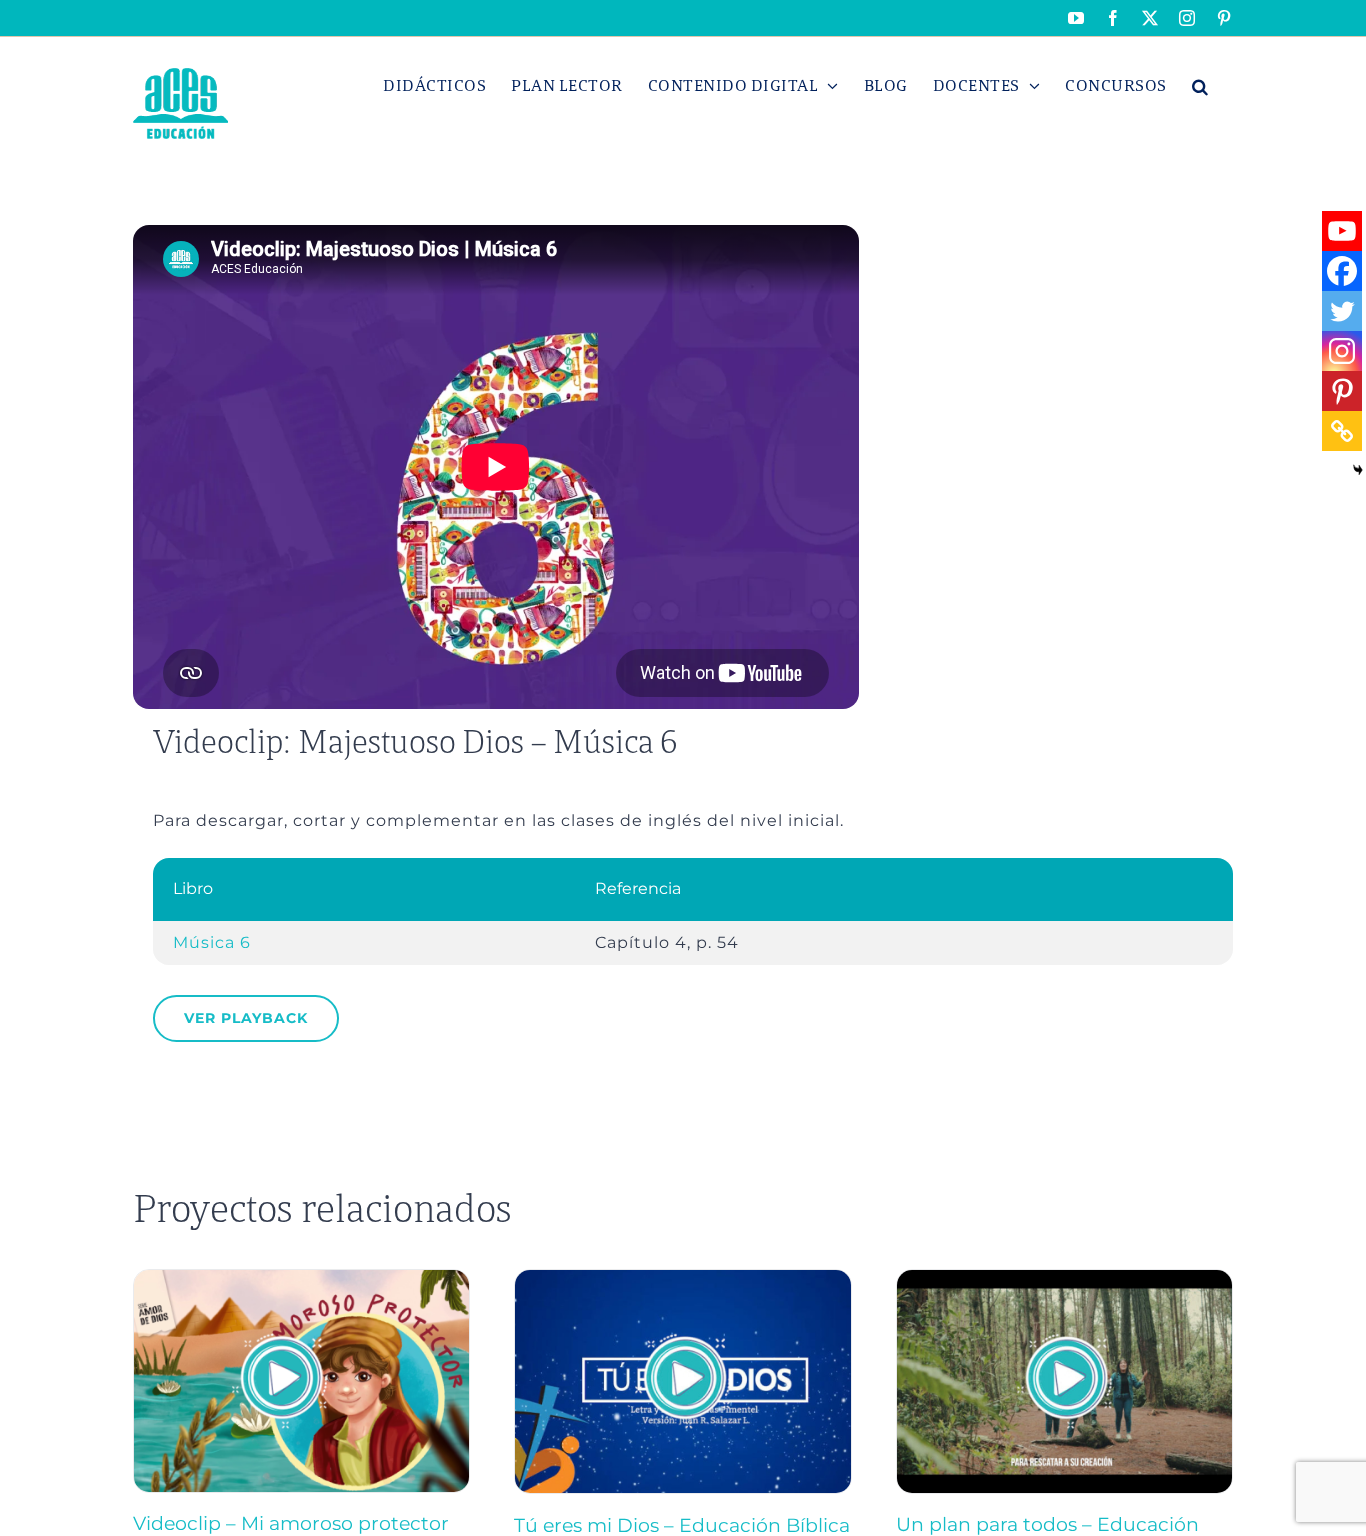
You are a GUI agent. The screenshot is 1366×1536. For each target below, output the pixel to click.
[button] (1200, 86)
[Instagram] (1342, 351)
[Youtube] (1342, 231)
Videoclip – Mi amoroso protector (291, 1523)
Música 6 (212, 942)
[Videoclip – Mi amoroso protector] (301, 1278)
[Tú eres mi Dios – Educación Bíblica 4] (682, 1278)
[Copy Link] (1342, 431)
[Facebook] (1342, 271)
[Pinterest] (1342, 391)
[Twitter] (1342, 311)
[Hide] (1358, 470)
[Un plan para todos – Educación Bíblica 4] (1064, 1278)
